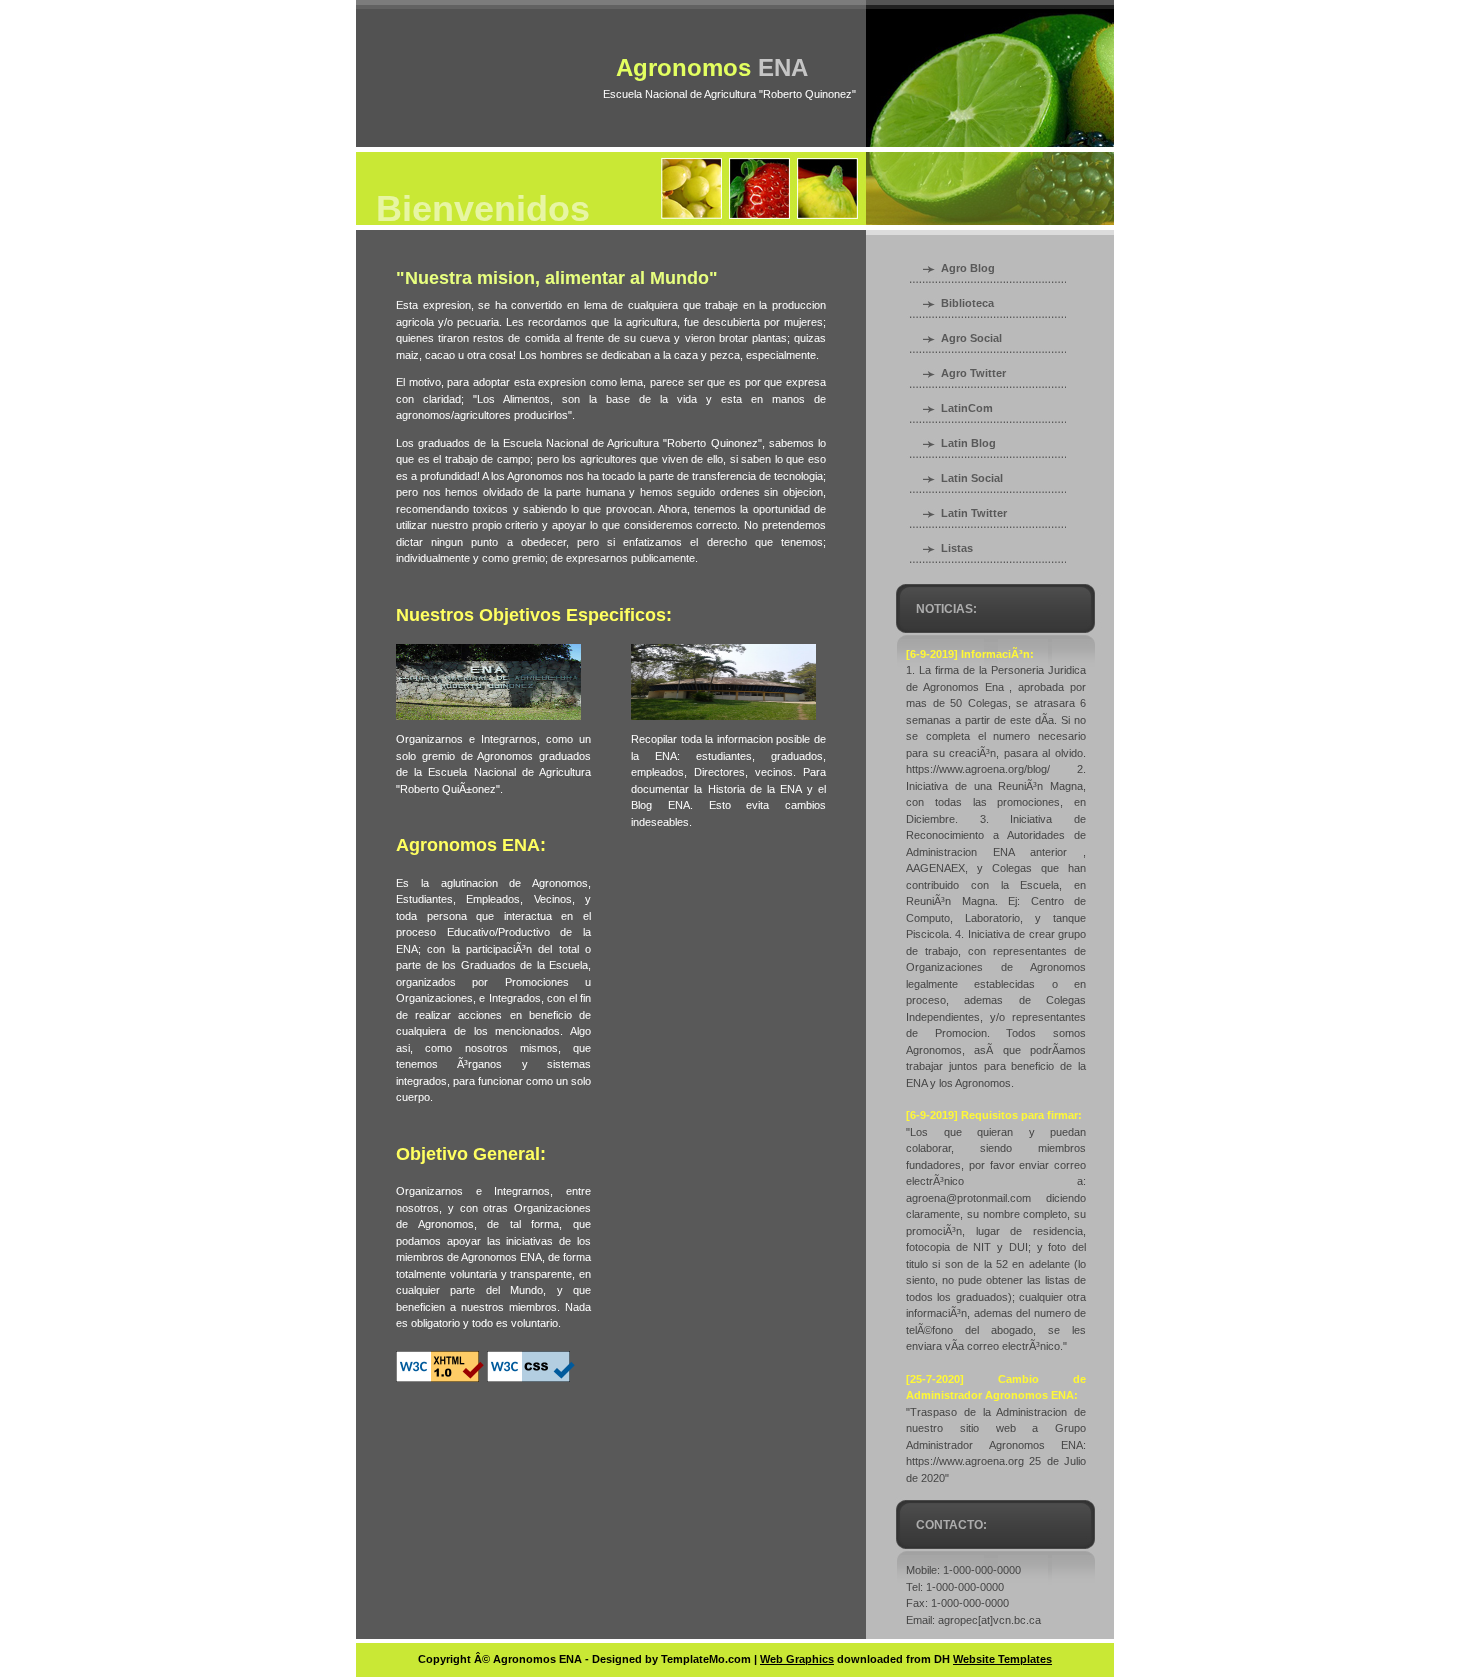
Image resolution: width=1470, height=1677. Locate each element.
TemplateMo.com (706, 1659)
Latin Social (972, 478)
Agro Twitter (973, 373)
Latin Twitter (974, 513)
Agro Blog (968, 268)
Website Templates (1002, 1659)
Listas (957, 548)
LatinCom (967, 408)
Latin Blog (968, 443)
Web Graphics (797, 1659)
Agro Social (971, 338)
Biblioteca (967, 303)
